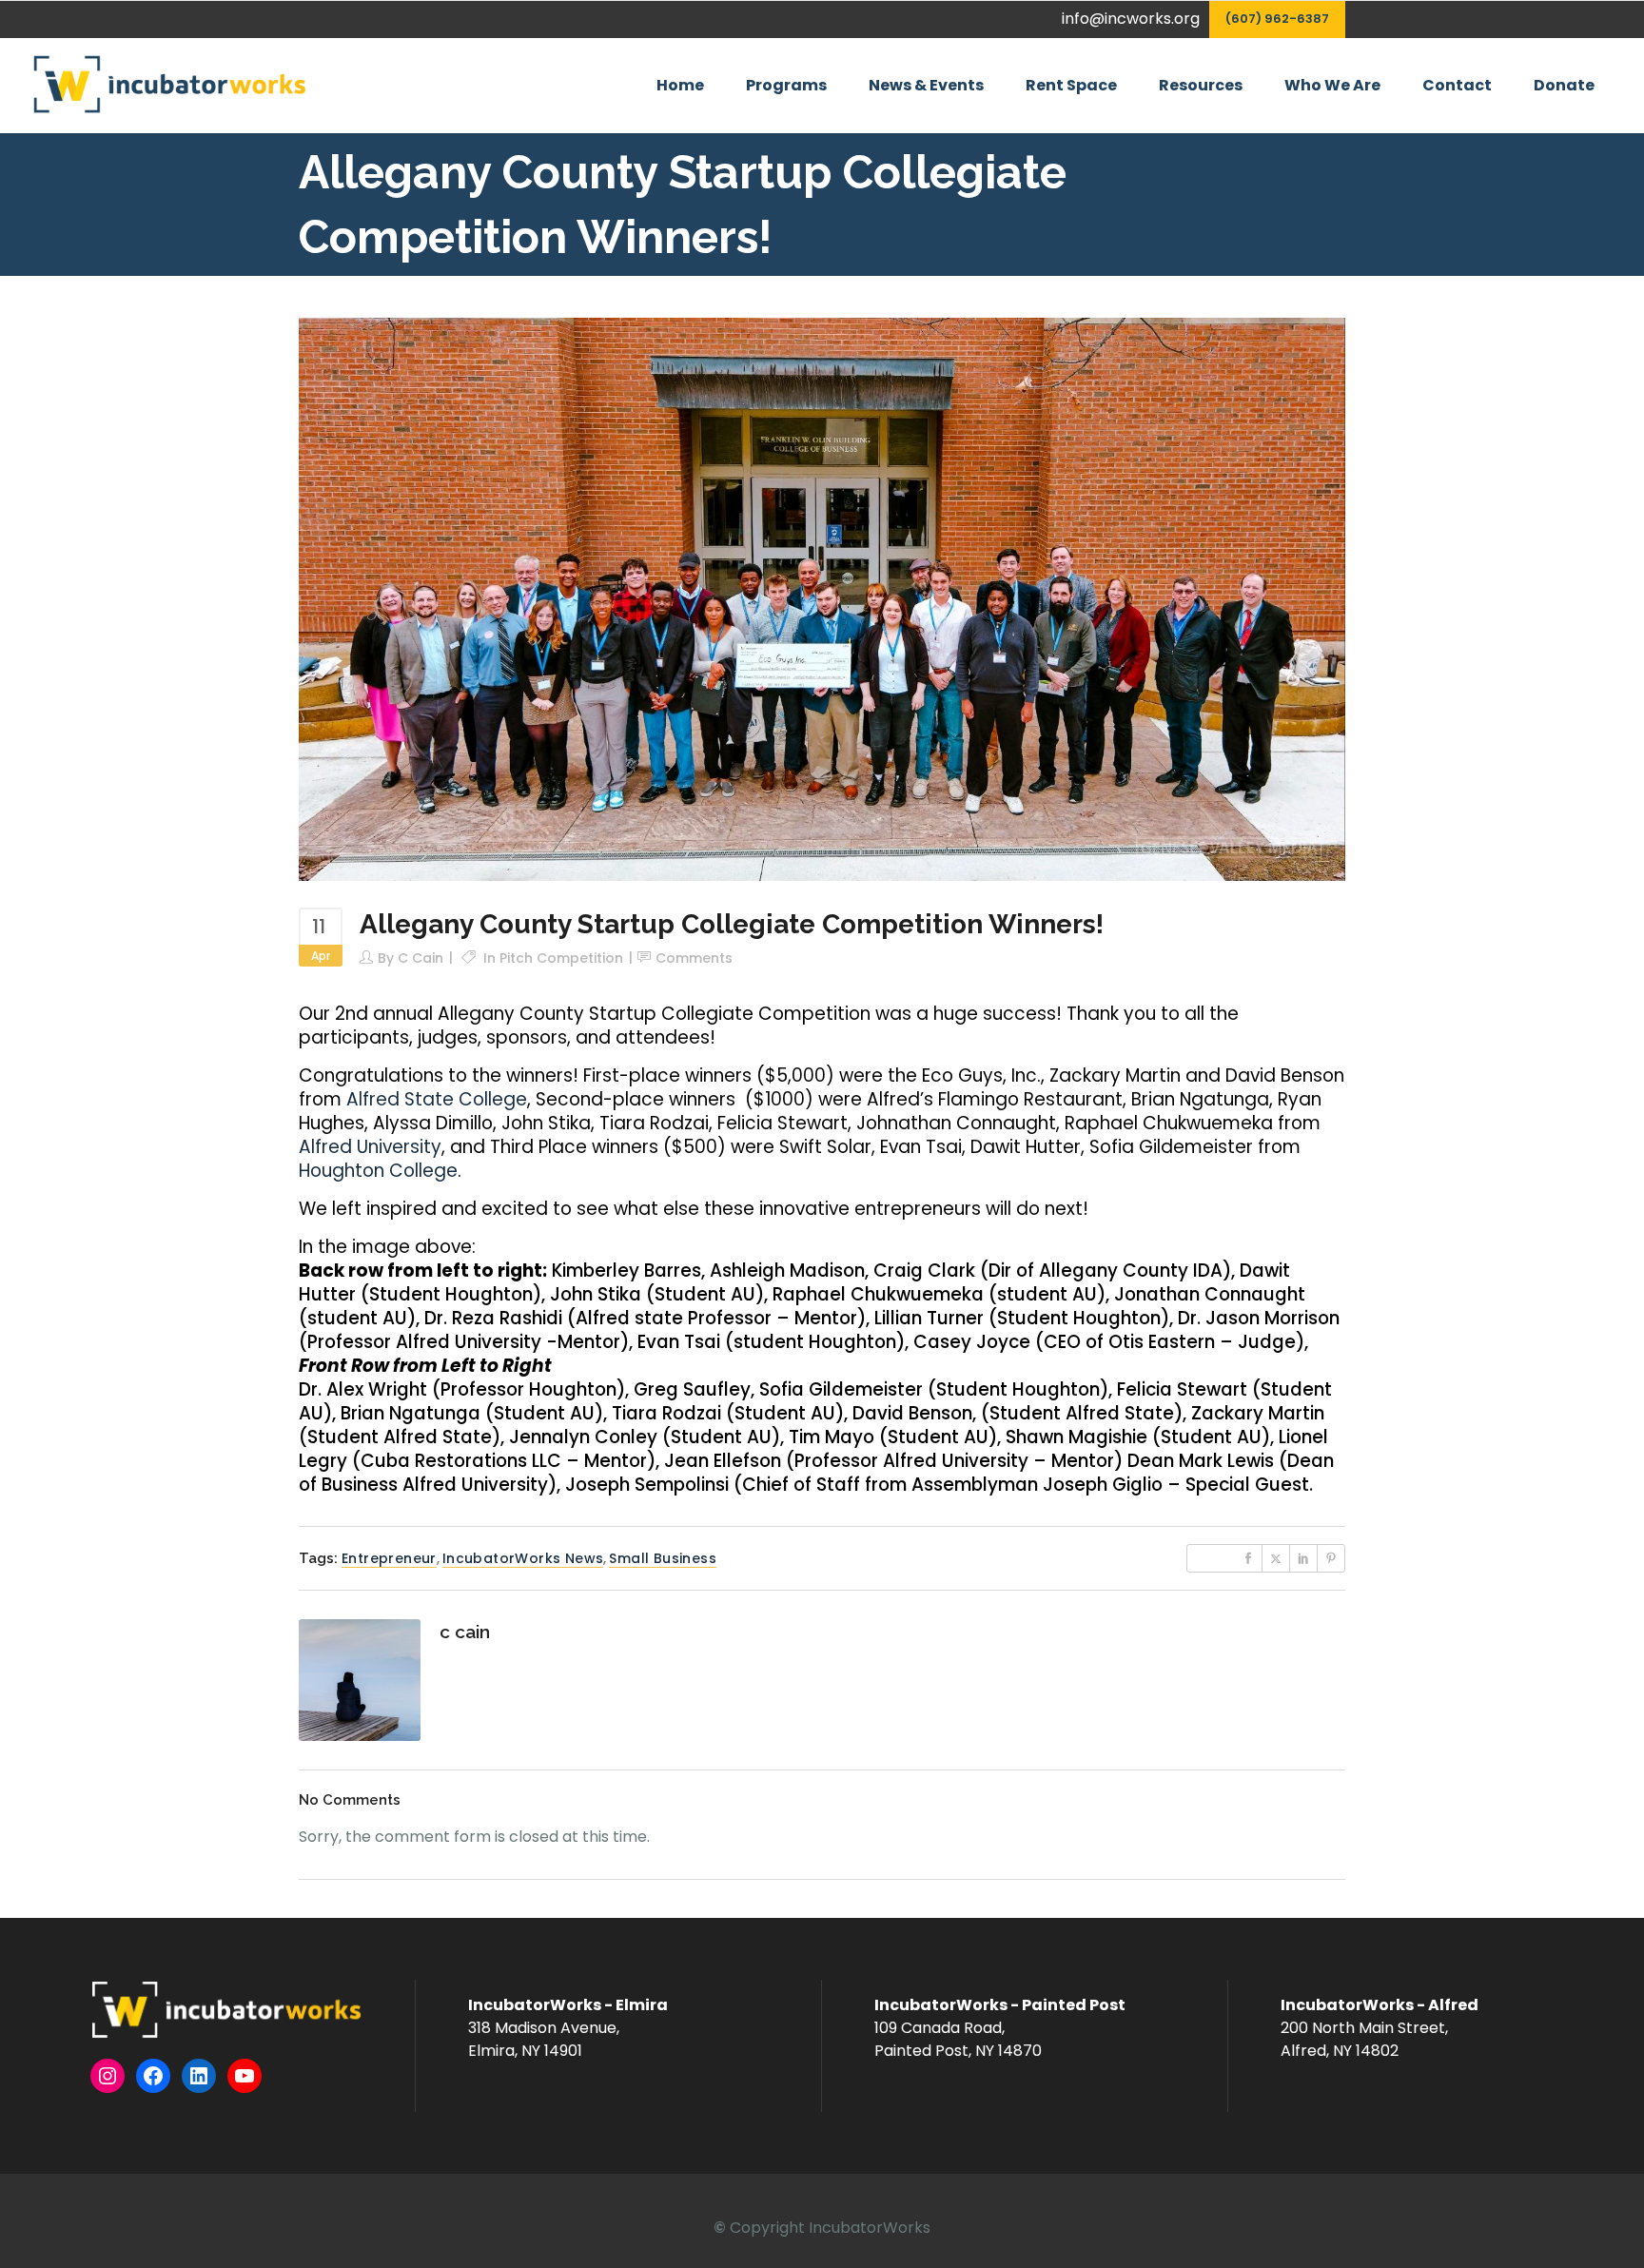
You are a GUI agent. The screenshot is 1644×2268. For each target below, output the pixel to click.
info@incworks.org (1131, 19)
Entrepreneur (389, 1558)
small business (663, 1558)
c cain (421, 958)
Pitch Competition (561, 958)
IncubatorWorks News (523, 1558)
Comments (694, 958)
